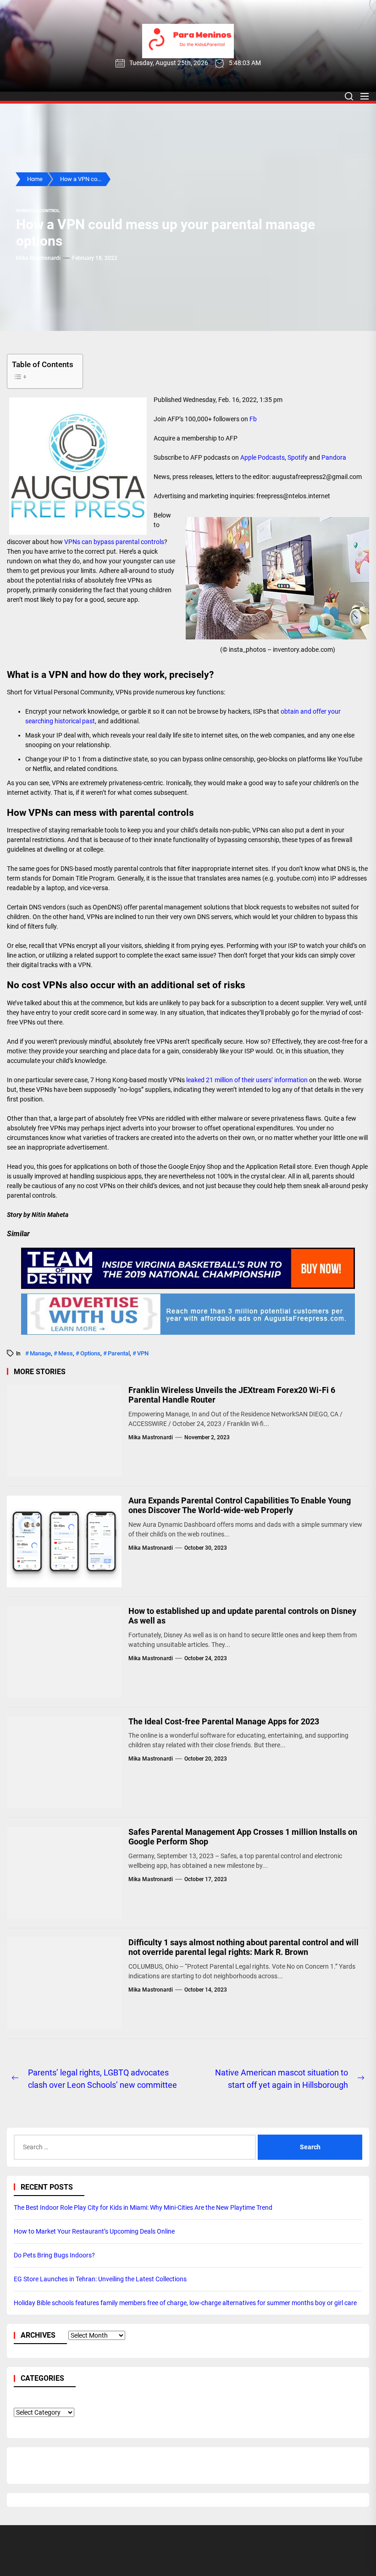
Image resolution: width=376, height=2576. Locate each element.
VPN (143, 1353)
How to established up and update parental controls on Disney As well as (242, 1616)
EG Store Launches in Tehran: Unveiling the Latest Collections (100, 2279)
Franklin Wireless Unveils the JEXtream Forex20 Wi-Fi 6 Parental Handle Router (232, 1395)
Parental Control (38, 211)
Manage (40, 1353)
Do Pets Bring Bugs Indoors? (54, 2255)
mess (66, 1353)
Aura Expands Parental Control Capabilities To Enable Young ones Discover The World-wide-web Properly (240, 1505)
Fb (253, 419)
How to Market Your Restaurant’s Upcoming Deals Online (94, 2231)
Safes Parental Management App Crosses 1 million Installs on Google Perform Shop (243, 1837)
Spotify (298, 457)
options (90, 1353)
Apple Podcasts (263, 457)
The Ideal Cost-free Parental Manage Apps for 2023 (224, 1721)
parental (119, 1353)
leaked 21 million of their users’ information (247, 1080)
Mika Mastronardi (38, 258)
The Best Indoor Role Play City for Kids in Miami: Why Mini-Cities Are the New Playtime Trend (143, 2207)
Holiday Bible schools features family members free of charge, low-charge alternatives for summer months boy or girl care (185, 2303)
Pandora (334, 457)
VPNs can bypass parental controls (114, 542)
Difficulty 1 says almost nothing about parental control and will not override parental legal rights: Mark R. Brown (243, 1947)
